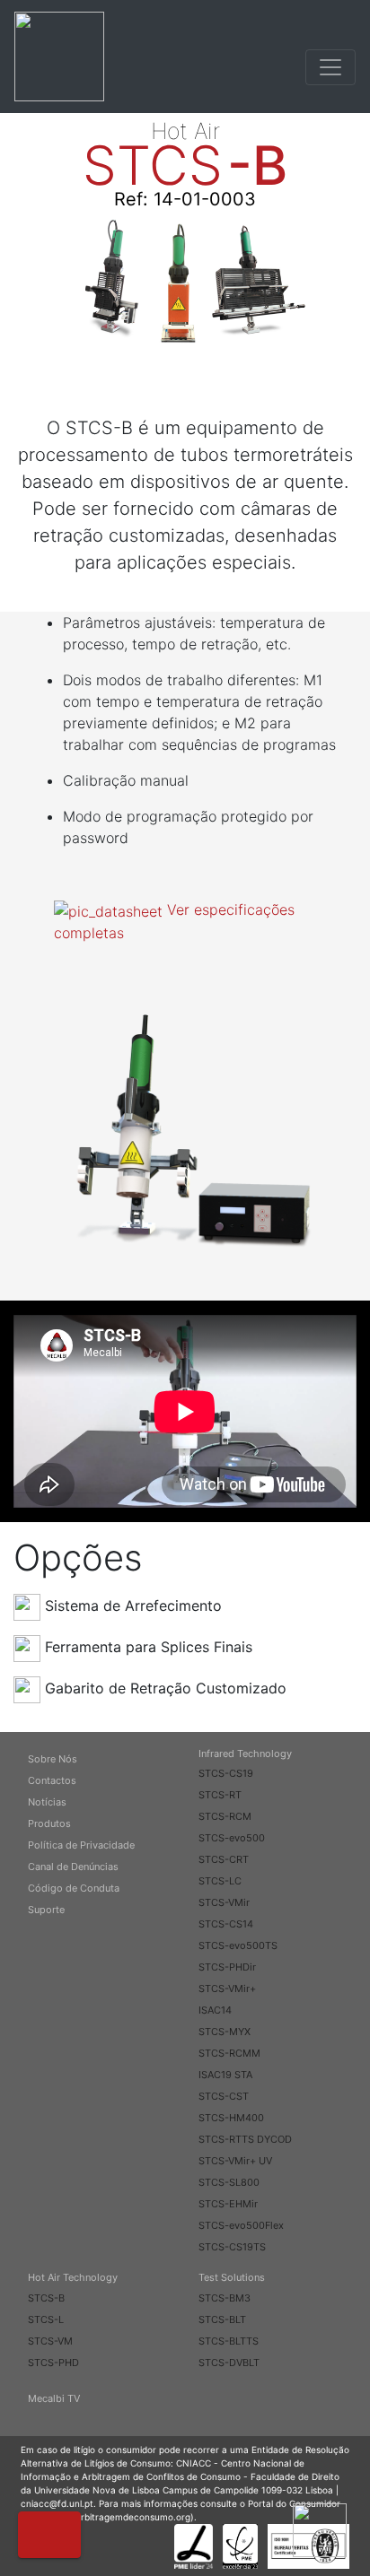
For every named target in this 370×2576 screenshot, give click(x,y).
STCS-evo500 (232, 1838)
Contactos (52, 1780)
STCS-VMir (224, 1902)
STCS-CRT (224, 1859)
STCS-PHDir (227, 1967)
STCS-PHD (53, 2363)
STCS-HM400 (231, 2118)
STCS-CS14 (226, 1924)
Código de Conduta (74, 1888)
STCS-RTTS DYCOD (245, 2139)
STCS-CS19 (226, 1773)
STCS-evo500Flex (241, 2225)
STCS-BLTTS (229, 2341)
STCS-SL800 (229, 2182)
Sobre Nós (53, 1759)
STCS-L (46, 2319)
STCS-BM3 (225, 2298)
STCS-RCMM (229, 2053)
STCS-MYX (225, 2032)
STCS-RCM (225, 1816)
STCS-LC (220, 1881)
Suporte (46, 1910)
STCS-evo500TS (238, 1945)
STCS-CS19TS (232, 2247)
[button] (49, 2535)
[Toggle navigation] (330, 67)
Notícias (47, 1802)
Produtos (49, 1823)
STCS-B (46, 2298)
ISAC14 (215, 2010)
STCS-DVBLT (229, 2363)
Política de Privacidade (81, 1845)
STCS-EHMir (228, 2204)
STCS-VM (50, 2341)
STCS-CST (224, 2096)
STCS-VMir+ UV (235, 2161)
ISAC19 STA (225, 2075)
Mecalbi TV (54, 2398)
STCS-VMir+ (227, 1989)
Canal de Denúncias (73, 1867)
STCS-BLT (222, 2319)
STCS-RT (220, 1795)
